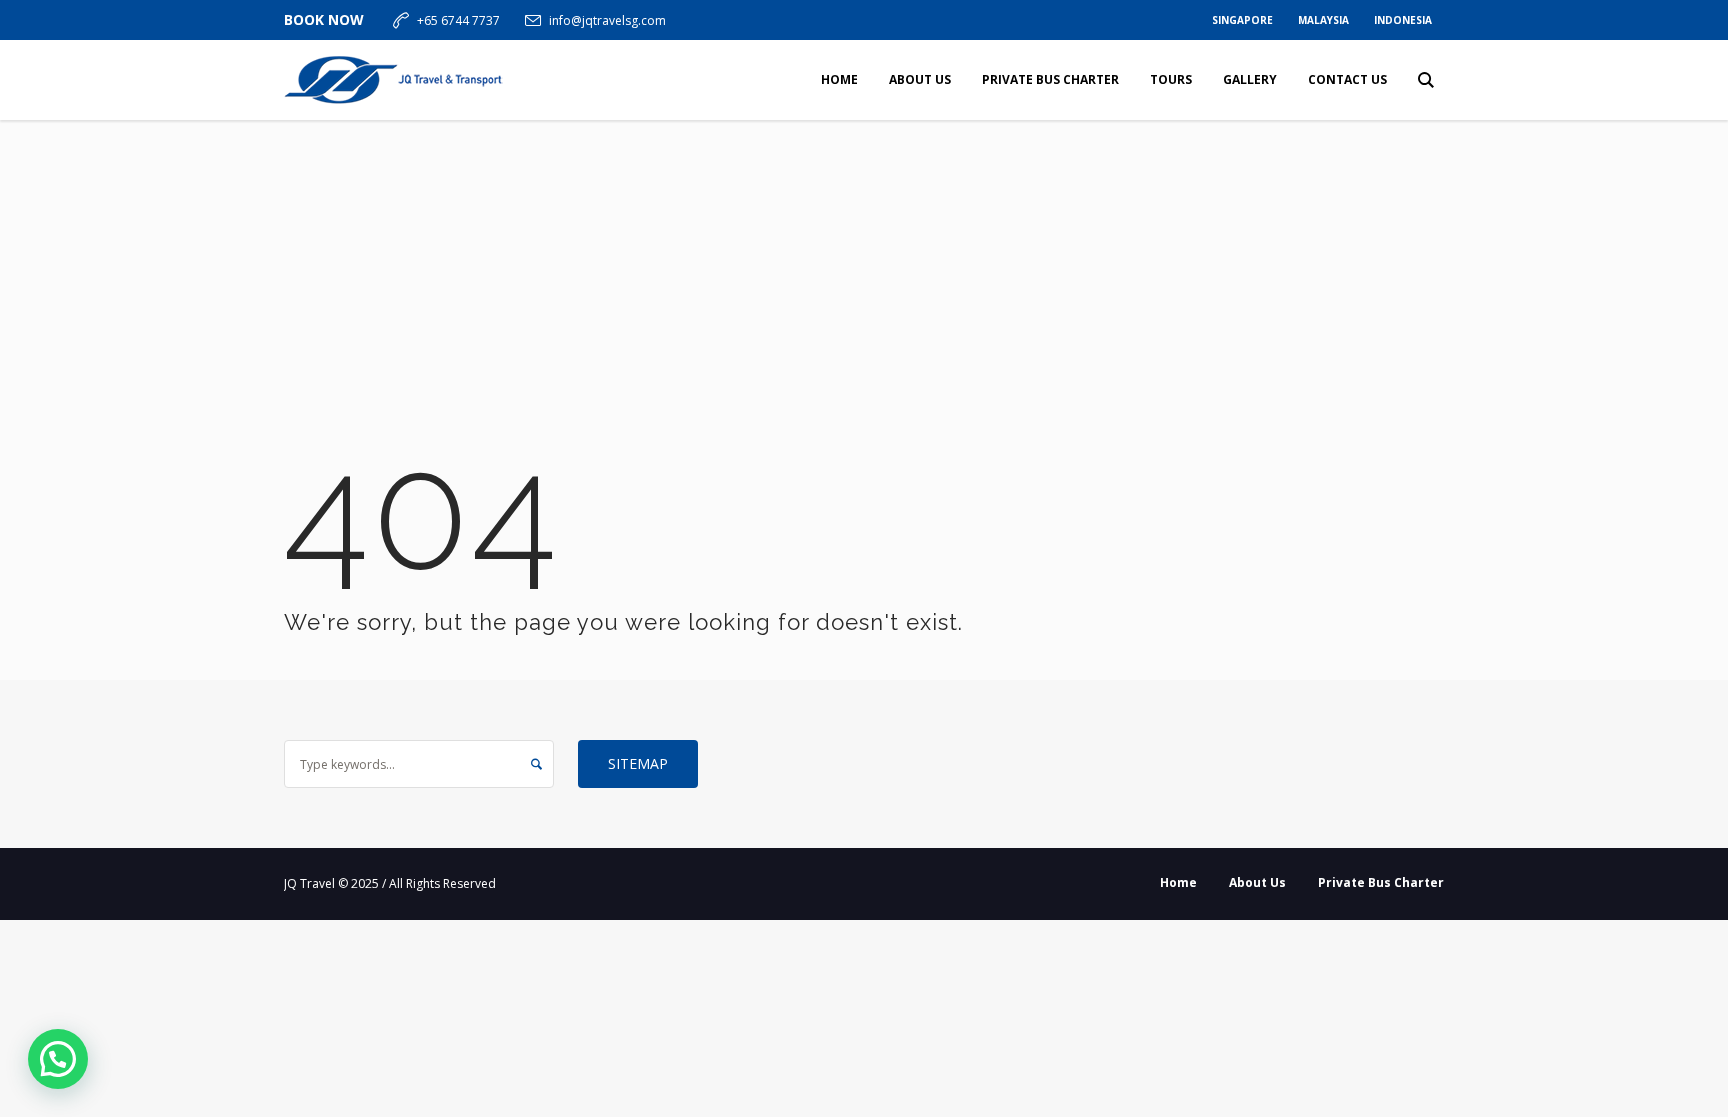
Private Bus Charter (1381, 882)
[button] (58, 1059)
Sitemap (638, 763)
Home (1178, 882)
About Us (1257, 882)
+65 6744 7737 (458, 20)
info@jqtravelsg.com (607, 20)
